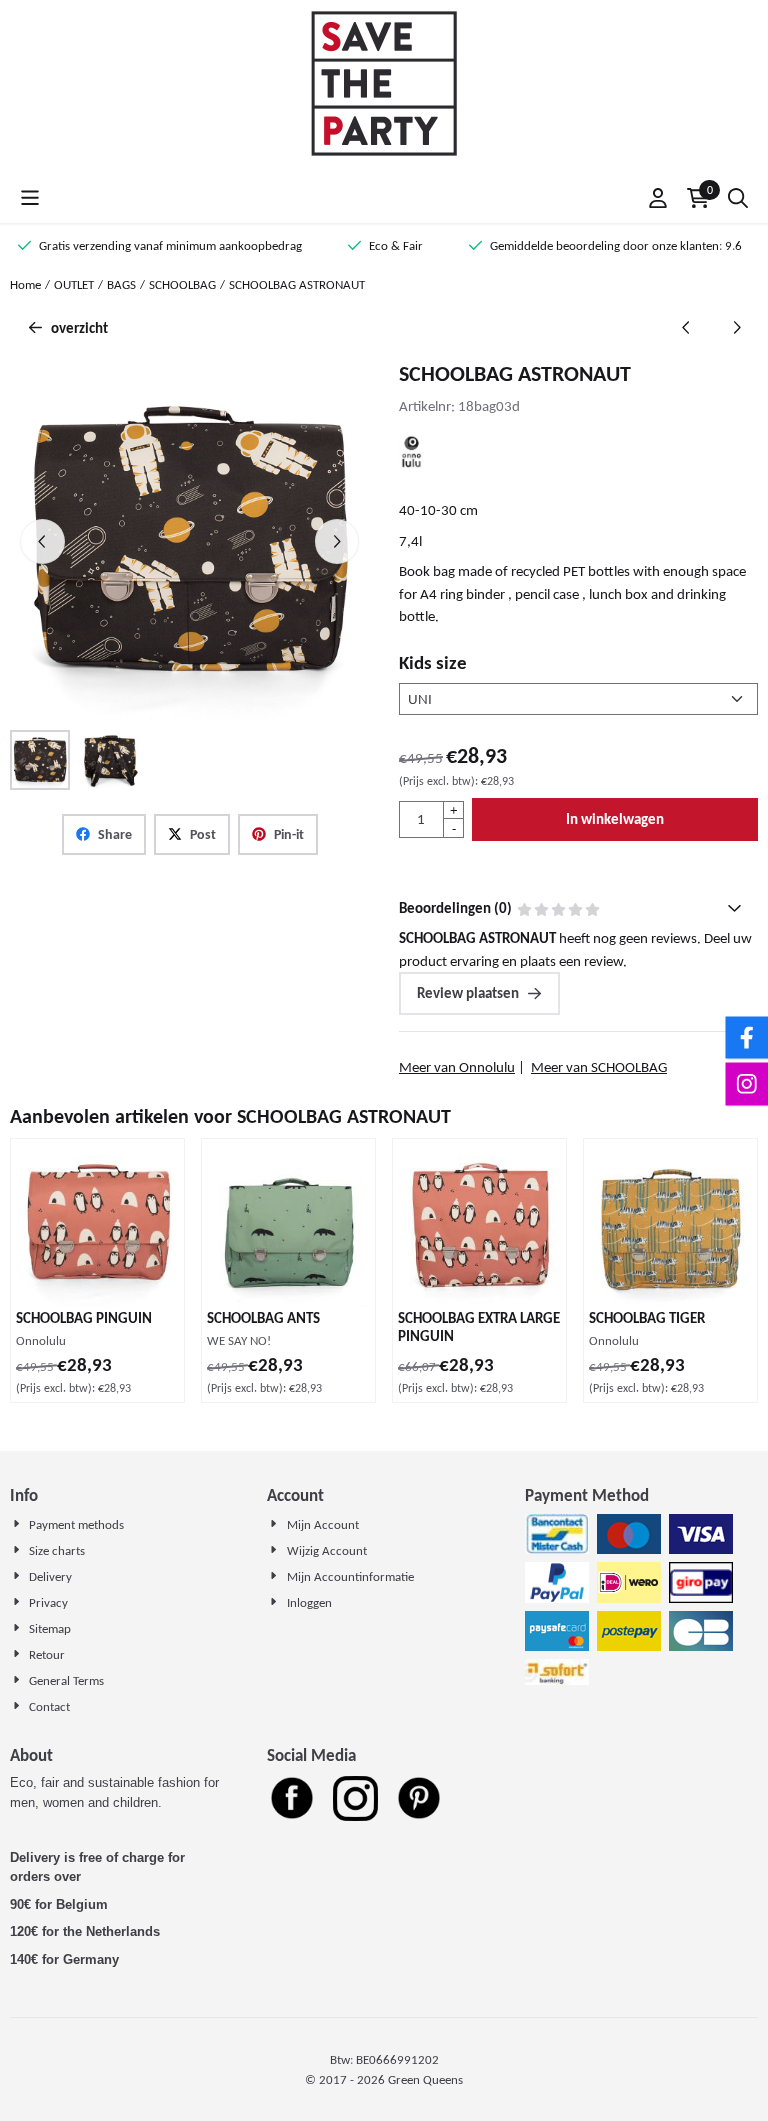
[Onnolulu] (411, 464)
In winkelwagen (615, 819)
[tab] (578, 908)
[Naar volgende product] (737, 328)
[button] (30, 198)
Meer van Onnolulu (457, 1067)
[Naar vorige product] (686, 328)
